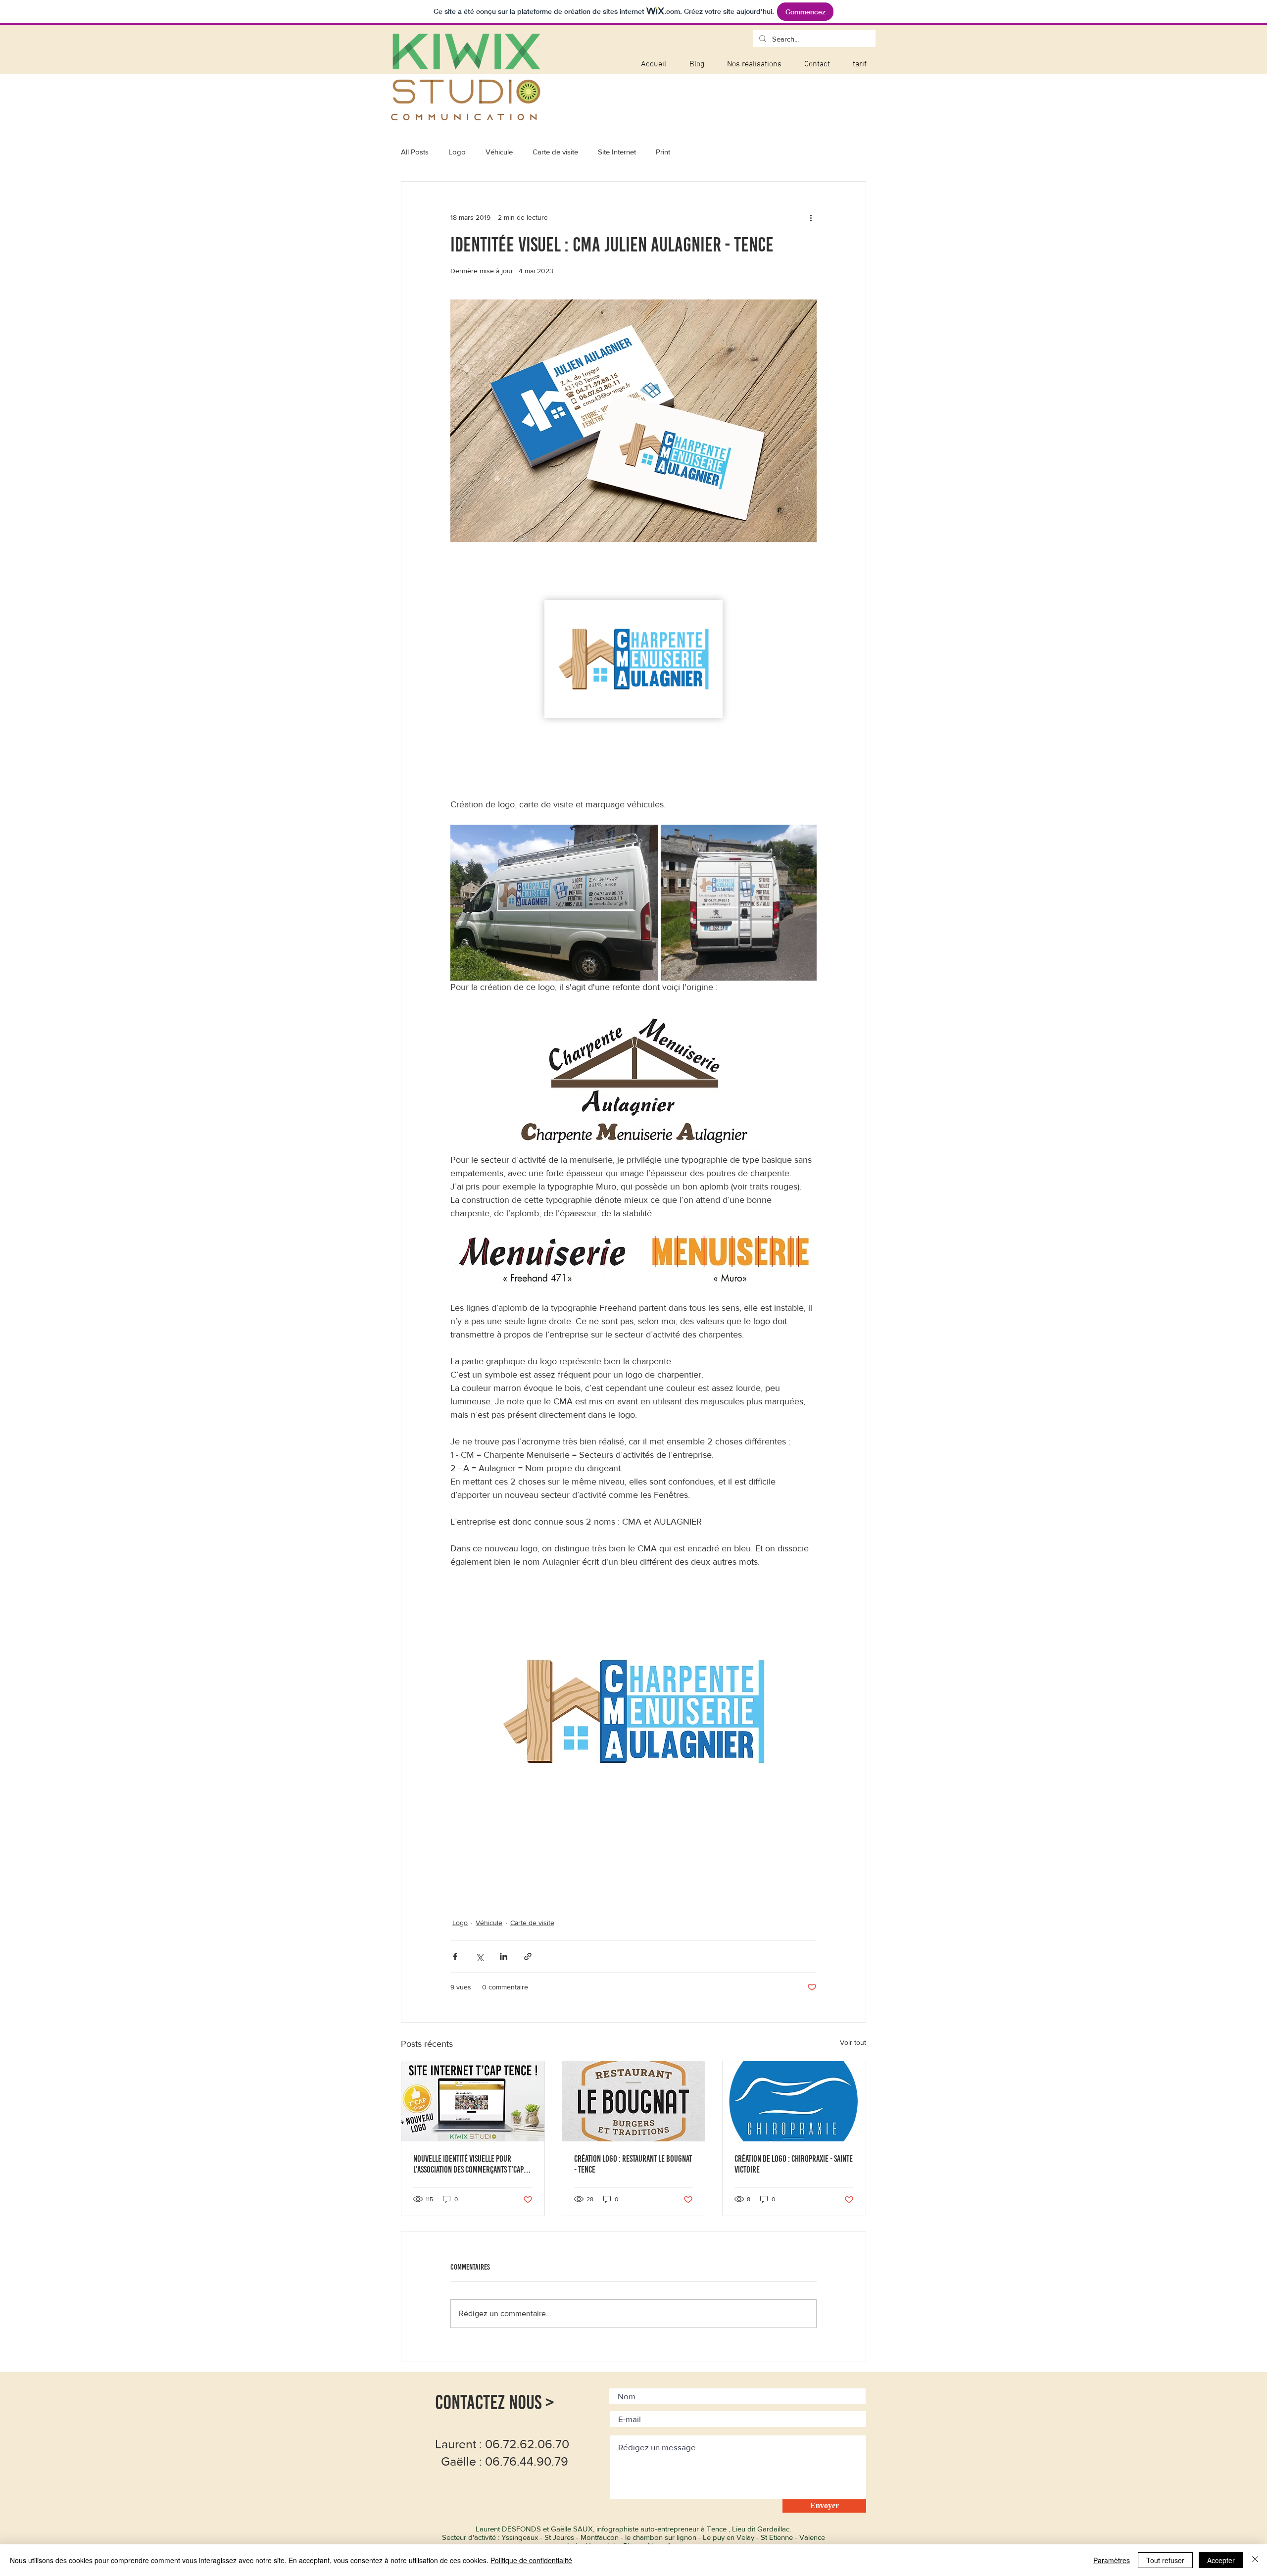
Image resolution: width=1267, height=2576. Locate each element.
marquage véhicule (499, 1882)
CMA (458, 1898)
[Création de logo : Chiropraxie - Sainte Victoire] (794, 2101)
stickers (616, 1898)
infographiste (586, 1882)
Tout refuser (1165, 2560)
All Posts (415, 152)
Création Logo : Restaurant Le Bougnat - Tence (633, 2164)
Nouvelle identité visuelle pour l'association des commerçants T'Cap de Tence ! (468, 2164)
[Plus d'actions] (811, 217)
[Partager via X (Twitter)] (479, 1957)
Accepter (1221, 2560)
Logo (457, 152)
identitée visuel (732, 1882)
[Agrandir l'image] (554, 903)
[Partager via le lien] (528, 1957)
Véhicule (499, 152)
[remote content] (633, 677)
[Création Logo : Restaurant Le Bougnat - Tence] (634, 2101)
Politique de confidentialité (531, 2560)
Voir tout (853, 2042)
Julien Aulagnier (495, 1898)
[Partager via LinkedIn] (504, 1957)
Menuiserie (581, 1898)
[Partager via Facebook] (455, 1957)
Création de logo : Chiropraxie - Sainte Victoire (794, 2164)
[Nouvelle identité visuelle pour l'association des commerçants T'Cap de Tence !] (473, 2101)
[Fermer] (1255, 2560)
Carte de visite (555, 152)
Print (663, 152)
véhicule (547, 1882)
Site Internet (617, 152)
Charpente (542, 1898)
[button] (754, 65)
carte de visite (783, 1882)
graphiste (661, 1882)
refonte (692, 1882)
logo (457, 1882)
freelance (626, 1882)
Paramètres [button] (1112, 2560)
